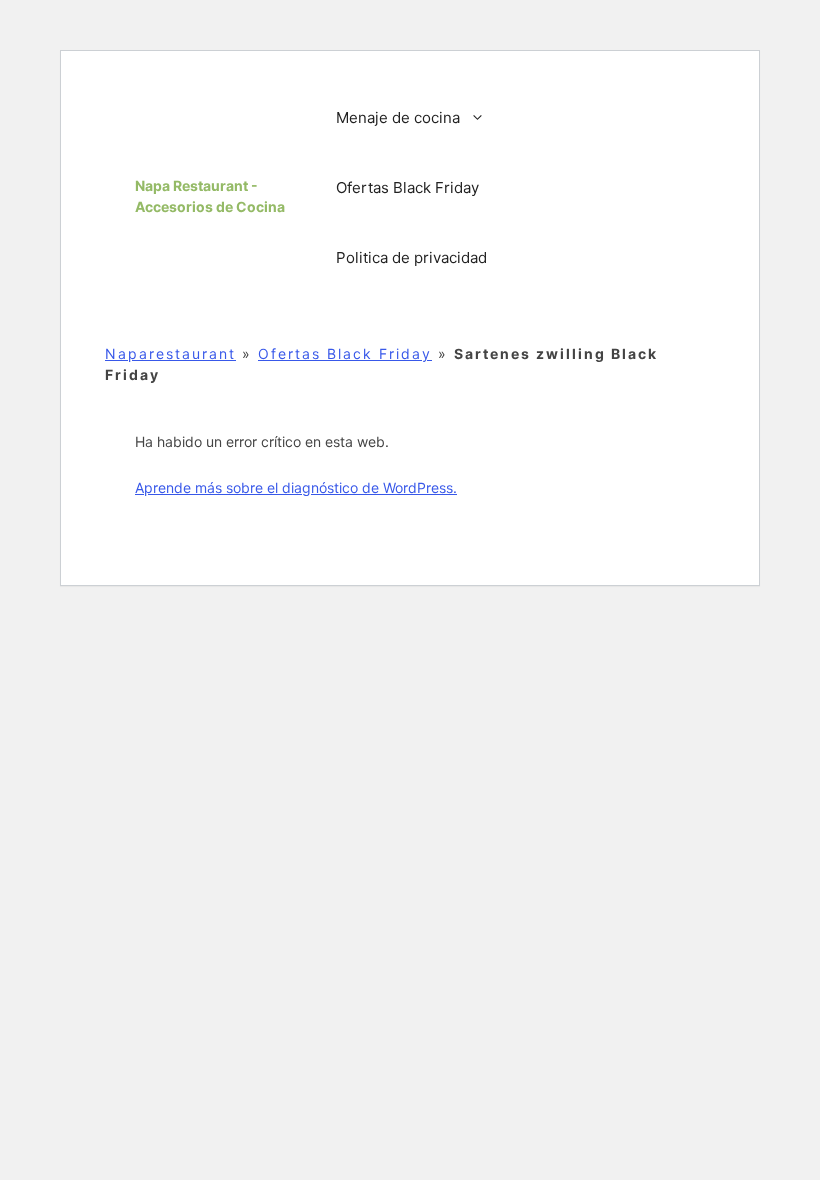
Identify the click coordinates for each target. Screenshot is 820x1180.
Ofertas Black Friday (407, 187)
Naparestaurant (170, 353)
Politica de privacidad (411, 257)
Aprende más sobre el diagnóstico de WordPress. (296, 487)
